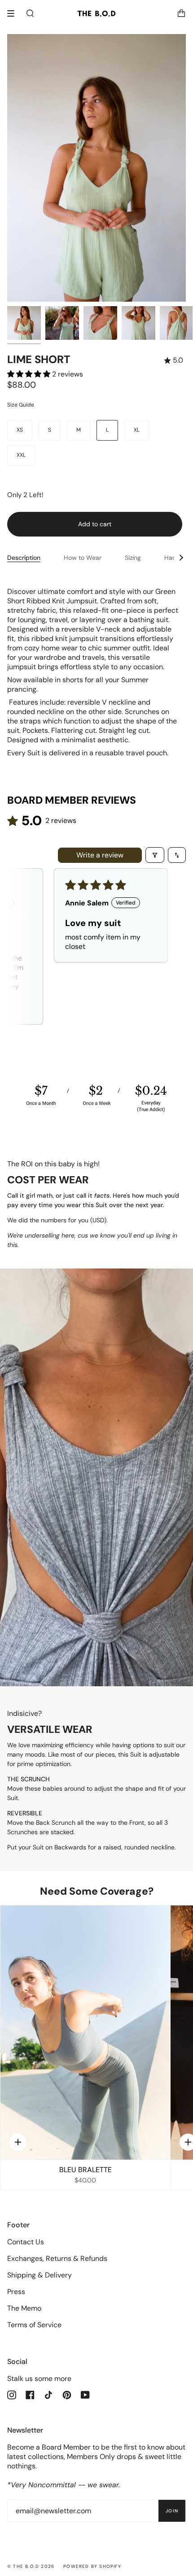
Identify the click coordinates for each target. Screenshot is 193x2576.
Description (24, 558)
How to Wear (83, 558)
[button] (30, 374)
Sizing (133, 558)
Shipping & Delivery (39, 2275)
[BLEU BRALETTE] (85, 2033)
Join (172, 2511)
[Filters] (155, 855)
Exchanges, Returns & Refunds (57, 2258)
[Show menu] (14, 13)
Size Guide (21, 405)
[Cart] (181, 13)
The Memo (24, 2308)
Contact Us (26, 2242)
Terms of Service (34, 2325)
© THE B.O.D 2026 (31, 2566)
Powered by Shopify (92, 2566)
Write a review (100, 855)
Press (16, 2292)
